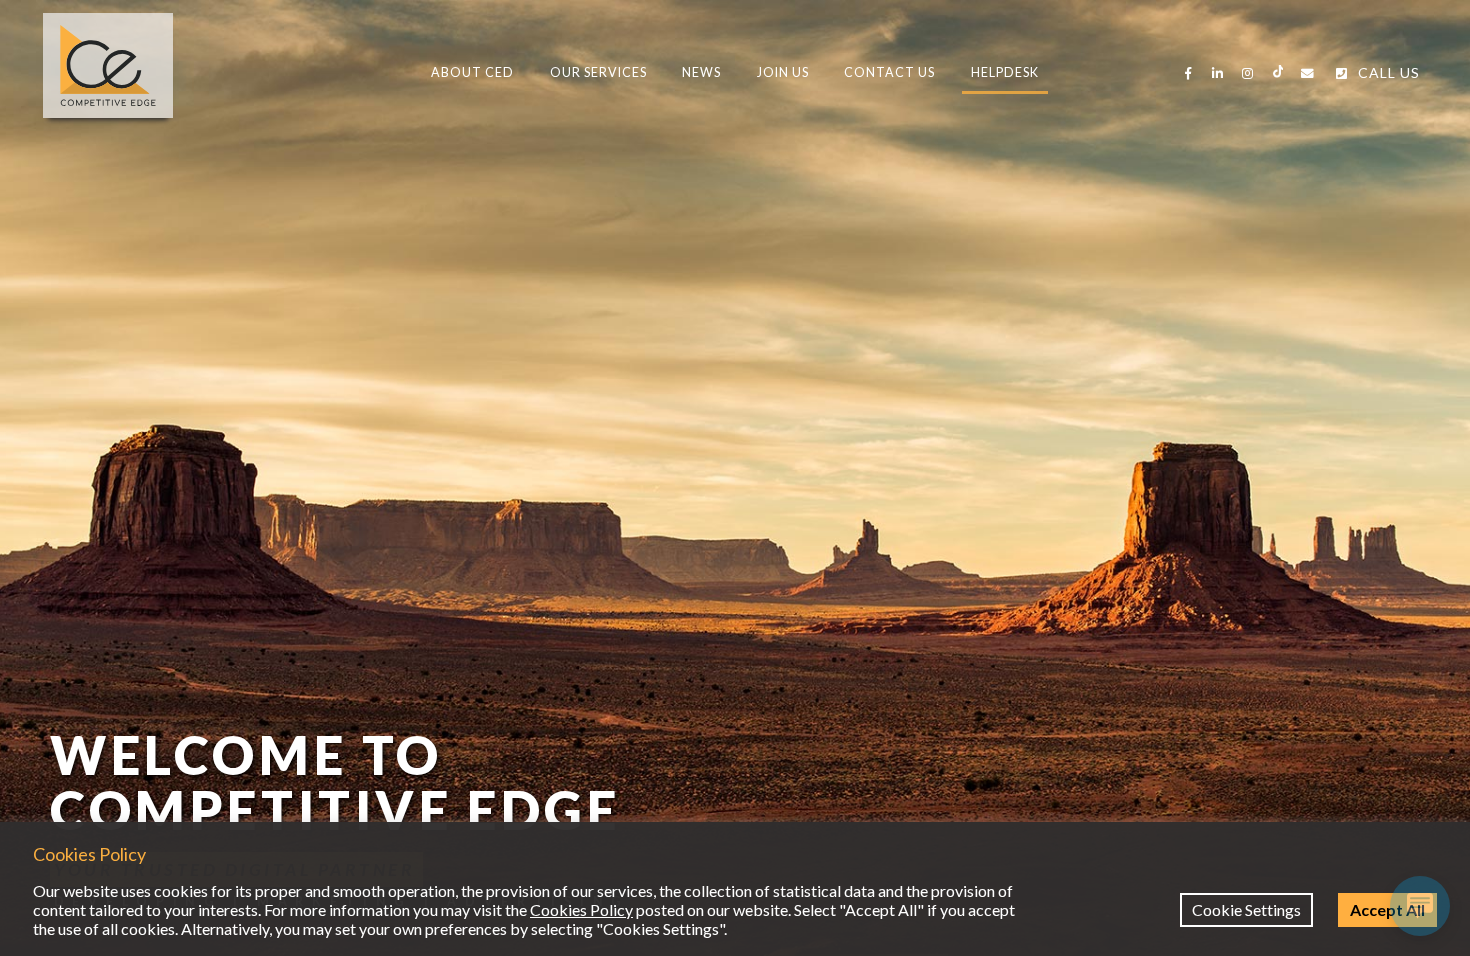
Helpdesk (1005, 72)
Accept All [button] (1387, 909)
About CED (472, 72)
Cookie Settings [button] (1246, 909)
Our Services (598, 72)
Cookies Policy (581, 909)
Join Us (783, 72)
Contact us (889, 72)
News (701, 72)
